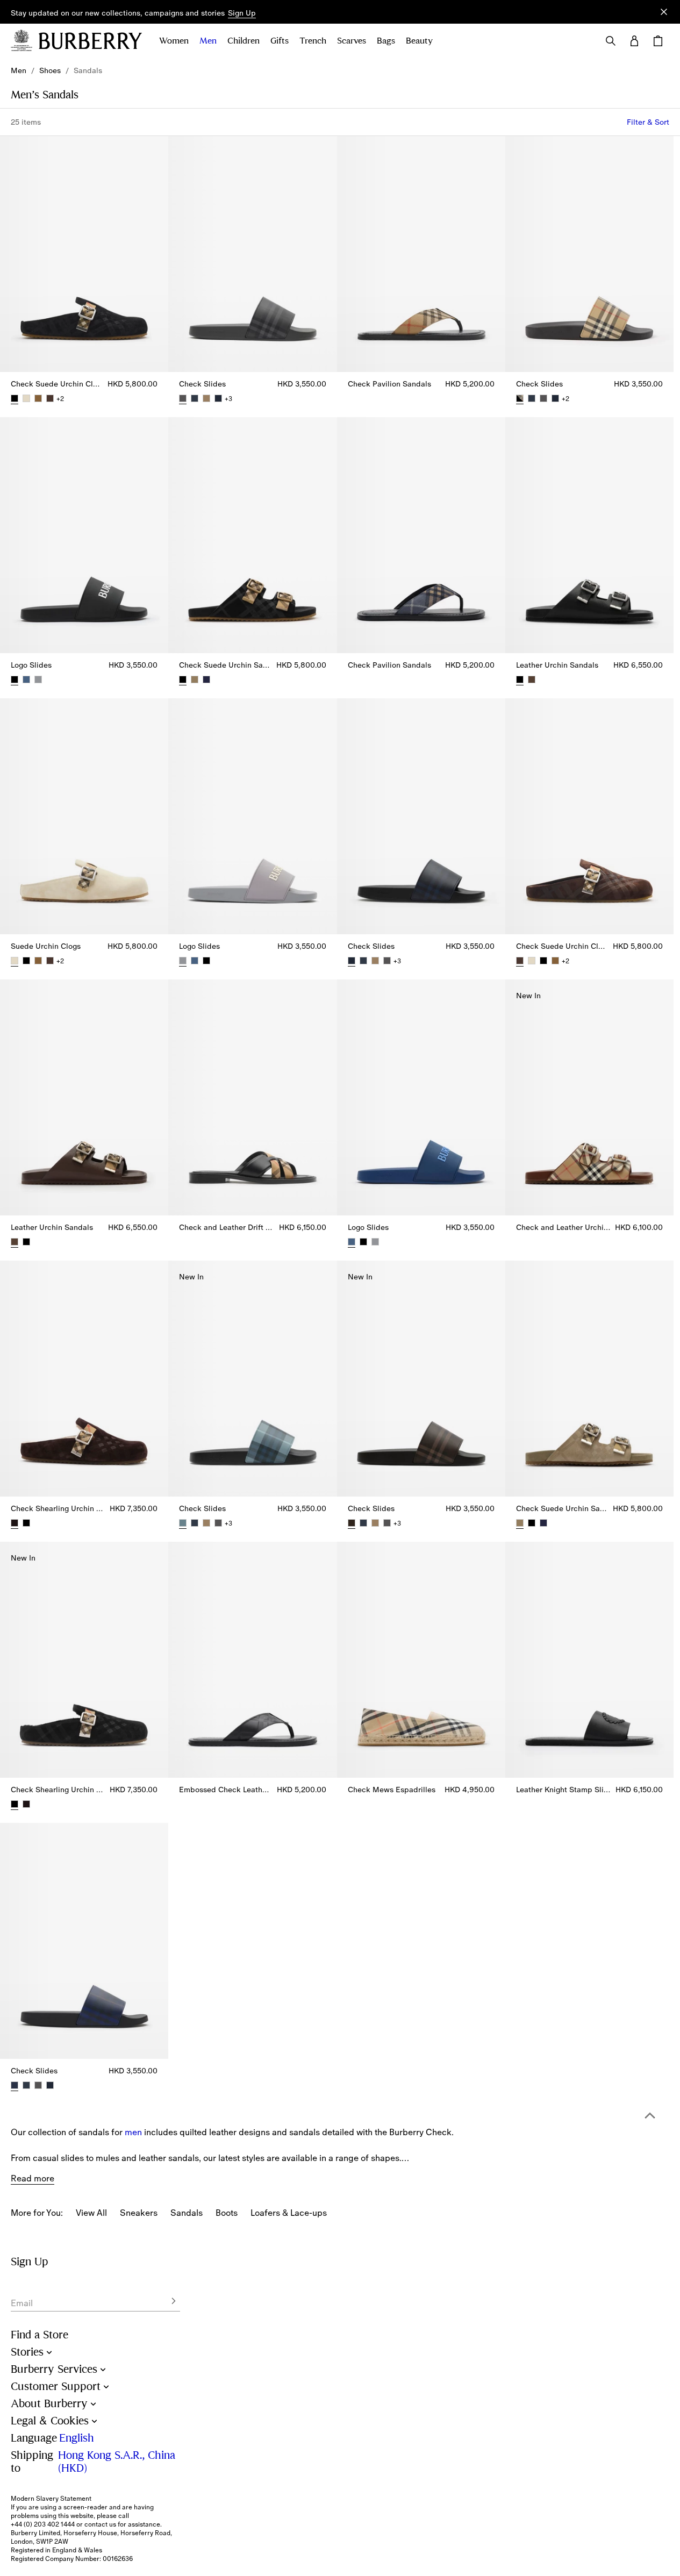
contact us (100, 2524)
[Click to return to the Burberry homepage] (90, 41)
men (133, 2132)
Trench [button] (313, 41)
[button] (242, 13)
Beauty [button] (419, 41)
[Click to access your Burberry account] (634, 41)
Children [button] (244, 41)
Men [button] (208, 41)
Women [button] (174, 41)
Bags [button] (386, 41)
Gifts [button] (280, 41)
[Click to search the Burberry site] (611, 41)
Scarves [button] (352, 41)
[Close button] (664, 12)
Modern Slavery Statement (51, 2499)
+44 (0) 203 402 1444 (43, 2524)
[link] (19, 70)
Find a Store (40, 2335)
